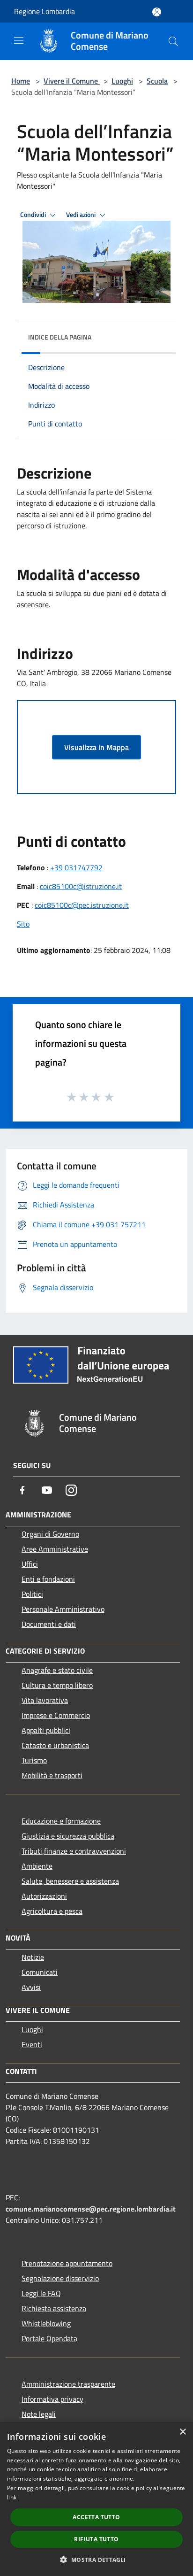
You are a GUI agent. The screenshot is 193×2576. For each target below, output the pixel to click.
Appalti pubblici (46, 1730)
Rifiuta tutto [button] (96, 2539)
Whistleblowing (46, 2323)
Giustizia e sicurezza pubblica (68, 1836)
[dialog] (96, 2499)
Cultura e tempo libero (57, 1685)
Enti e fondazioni (48, 1579)
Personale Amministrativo (63, 1609)
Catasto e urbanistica (55, 1745)
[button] (96, 2560)
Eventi (32, 2044)
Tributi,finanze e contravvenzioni (74, 1851)
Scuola (157, 81)
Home (21, 81)
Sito (23, 924)
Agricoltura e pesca (52, 1911)
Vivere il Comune (72, 81)
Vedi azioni (82, 215)
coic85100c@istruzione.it (81, 886)
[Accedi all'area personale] (157, 12)
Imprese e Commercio (56, 1715)
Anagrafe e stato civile (57, 1670)
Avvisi (31, 1987)
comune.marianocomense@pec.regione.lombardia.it (91, 2209)
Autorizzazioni (44, 1896)
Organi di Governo (50, 1534)
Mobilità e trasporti (52, 1775)
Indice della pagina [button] (60, 337)
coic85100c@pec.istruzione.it (82, 905)
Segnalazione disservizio (60, 2278)
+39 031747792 (76, 867)
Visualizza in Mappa (96, 747)
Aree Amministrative (55, 1549)
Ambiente (37, 1866)
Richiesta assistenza (54, 2308)
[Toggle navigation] (19, 40)
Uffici (30, 1564)
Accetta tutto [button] (96, 2517)
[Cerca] (173, 41)
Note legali (39, 2414)
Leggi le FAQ (41, 2293)
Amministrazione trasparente (68, 2384)
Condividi (34, 215)
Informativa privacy (52, 2399)
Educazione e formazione (61, 1821)
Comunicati (40, 1972)
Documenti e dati (49, 1624)
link (12, 2497)
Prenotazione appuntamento (67, 2263)
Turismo (34, 1760)
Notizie (33, 1957)
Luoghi (122, 81)
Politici (32, 1594)
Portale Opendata (49, 2338)
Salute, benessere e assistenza (70, 1881)
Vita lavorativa (45, 1700)
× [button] (182, 2432)
